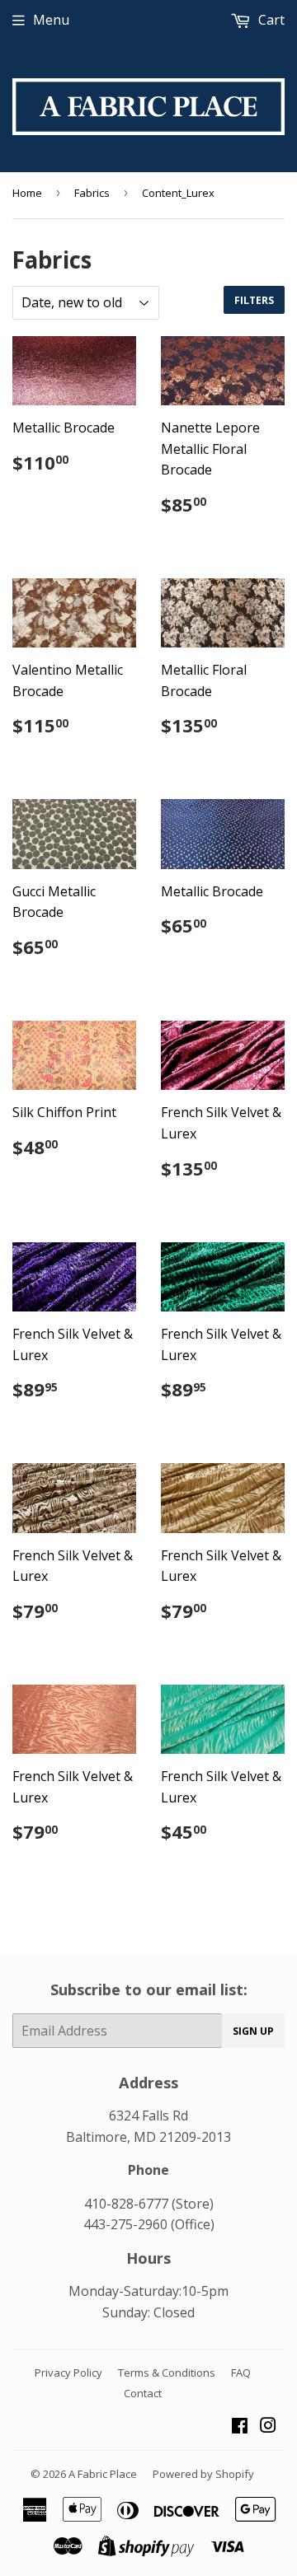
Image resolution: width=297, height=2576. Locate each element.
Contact (143, 2393)
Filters (254, 300)
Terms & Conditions (167, 2373)
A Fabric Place (103, 2474)
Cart (270, 20)
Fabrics (92, 193)
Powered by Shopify (203, 2474)
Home (27, 193)
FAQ (241, 2373)
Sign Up (253, 2031)
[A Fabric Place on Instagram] (268, 2427)
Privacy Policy (68, 2373)
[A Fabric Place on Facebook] (240, 2427)
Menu (51, 20)
